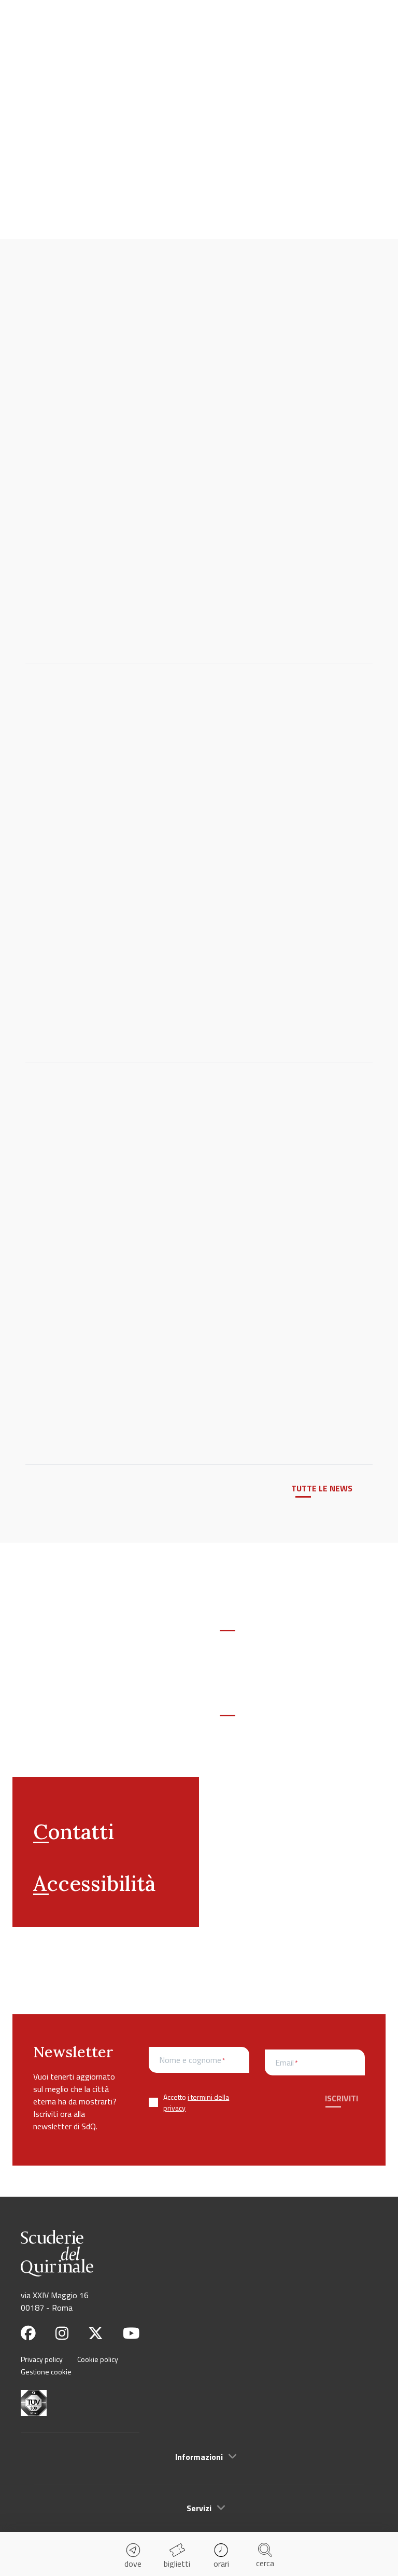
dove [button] (133, 2564)
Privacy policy (42, 2359)
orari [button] (221, 2564)
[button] (199, 2457)
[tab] (199, 2456)
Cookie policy (98, 2359)
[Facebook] (28, 2333)
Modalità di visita (274, 1714)
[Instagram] (62, 2333)
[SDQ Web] (50, 25)
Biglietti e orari (267, 1629)
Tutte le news (322, 1488)
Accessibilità (94, 1883)
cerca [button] (265, 2563)
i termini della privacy (196, 2102)
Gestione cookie (46, 2372)
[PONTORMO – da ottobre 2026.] (140, 472)
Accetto (196, 2102)
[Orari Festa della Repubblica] (140, 809)
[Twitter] (96, 2333)
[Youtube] (131, 2333)
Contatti (74, 1832)
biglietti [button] (177, 2564)
